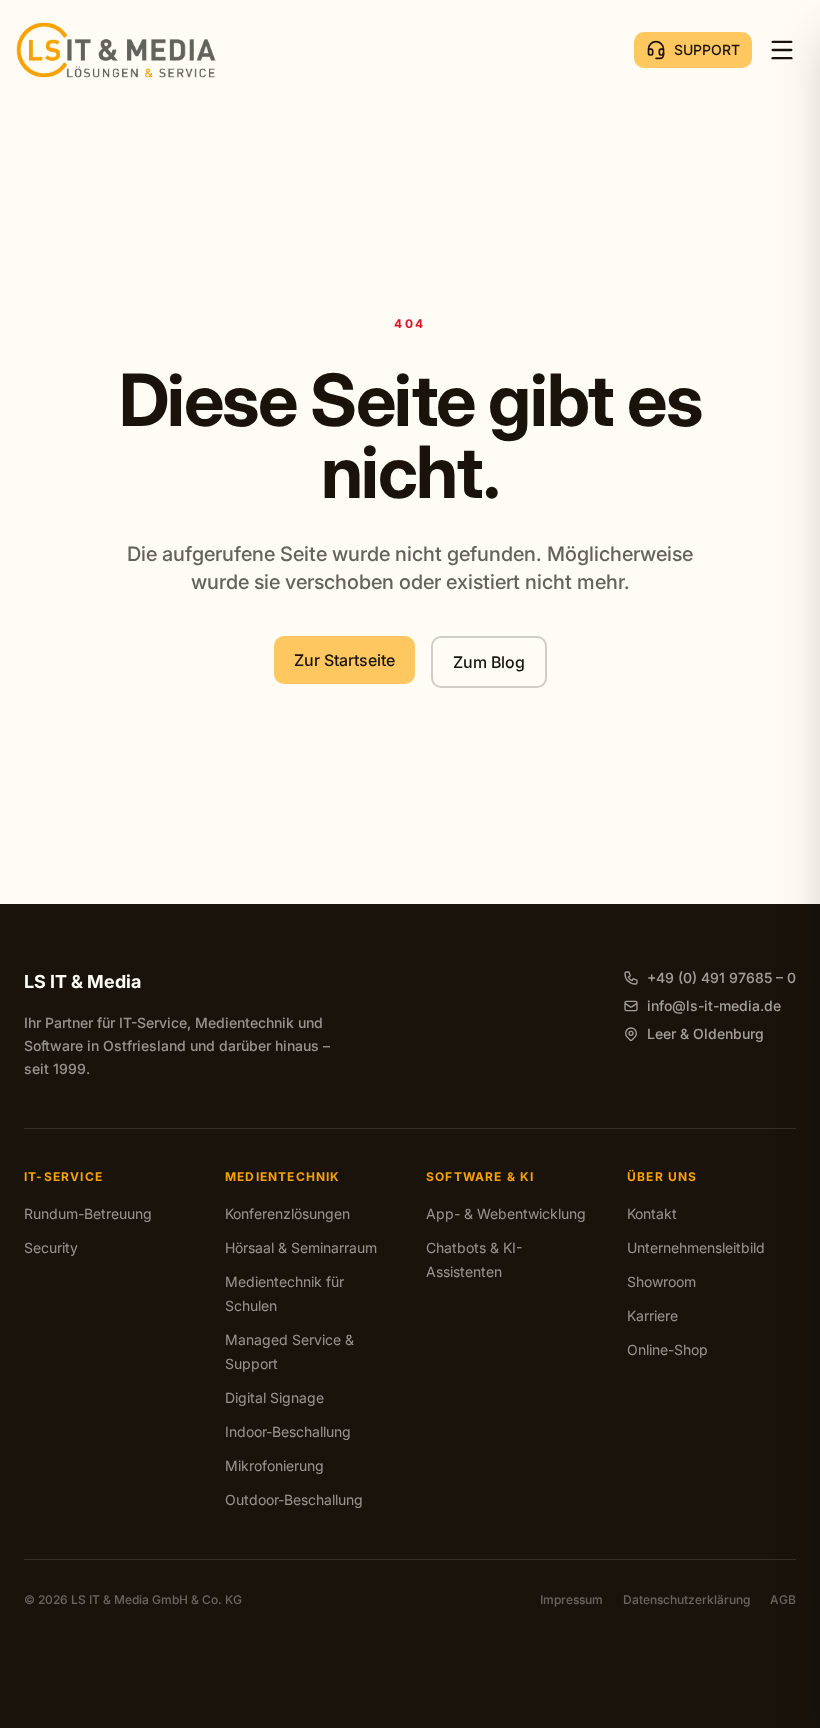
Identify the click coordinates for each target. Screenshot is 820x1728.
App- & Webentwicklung (506, 1213)
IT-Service (63, 1176)
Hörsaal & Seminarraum (301, 1247)
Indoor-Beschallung (288, 1431)
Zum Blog (489, 662)
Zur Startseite (344, 660)
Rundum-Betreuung (88, 1213)
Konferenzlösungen (287, 1213)
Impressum (571, 1599)
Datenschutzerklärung (686, 1599)
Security (51, 1247)
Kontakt (652, 1213)
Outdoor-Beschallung (294, 1499)
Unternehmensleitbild (696, 1247)
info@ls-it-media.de (714, 1005)
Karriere (652, 1315)
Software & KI (480, 1176)
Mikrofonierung (274, 1465)
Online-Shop (667, 1349)
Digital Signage (274, 1397)
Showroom (661, 1281)
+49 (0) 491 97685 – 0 (721, 977)
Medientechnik (283, 1176)
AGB (783, 1599)
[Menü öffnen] (782, 50)
